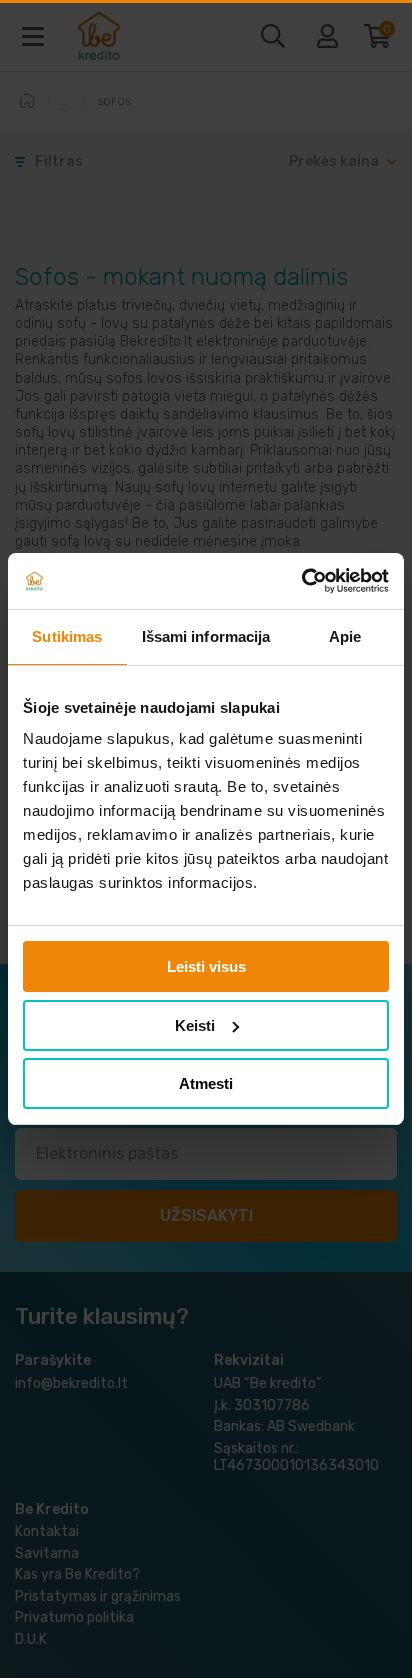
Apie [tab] (345, 636)
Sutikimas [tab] (67, 636)
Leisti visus (206, 966)
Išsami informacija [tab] (206, 636)
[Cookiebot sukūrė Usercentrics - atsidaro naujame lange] (301, 581)
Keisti (195, 1025)
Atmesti (206, 1083)
